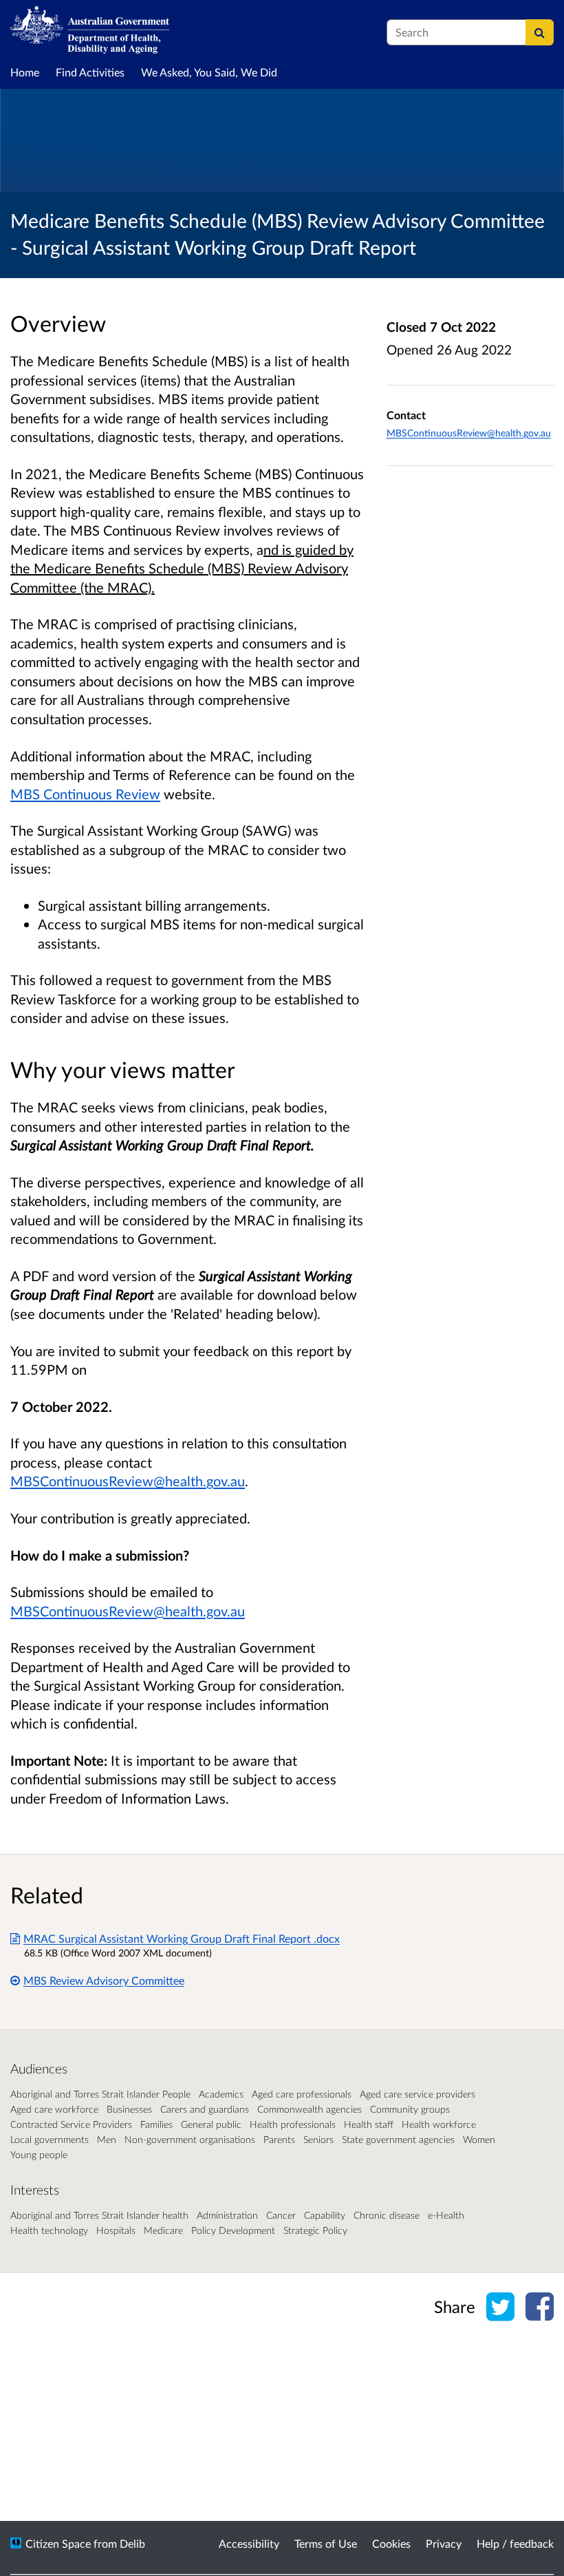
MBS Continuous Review (85, 794)
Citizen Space (58, 2543)
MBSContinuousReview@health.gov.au (128, 1481)
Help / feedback (515, 2543)
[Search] (540, 32)
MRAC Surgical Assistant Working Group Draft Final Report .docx (182, 1938)
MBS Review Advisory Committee (104, 1980)
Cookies (391, 2543)
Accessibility (249, 2543)
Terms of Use (326, 2543)
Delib (132, 2543)
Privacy (444, 2543)
